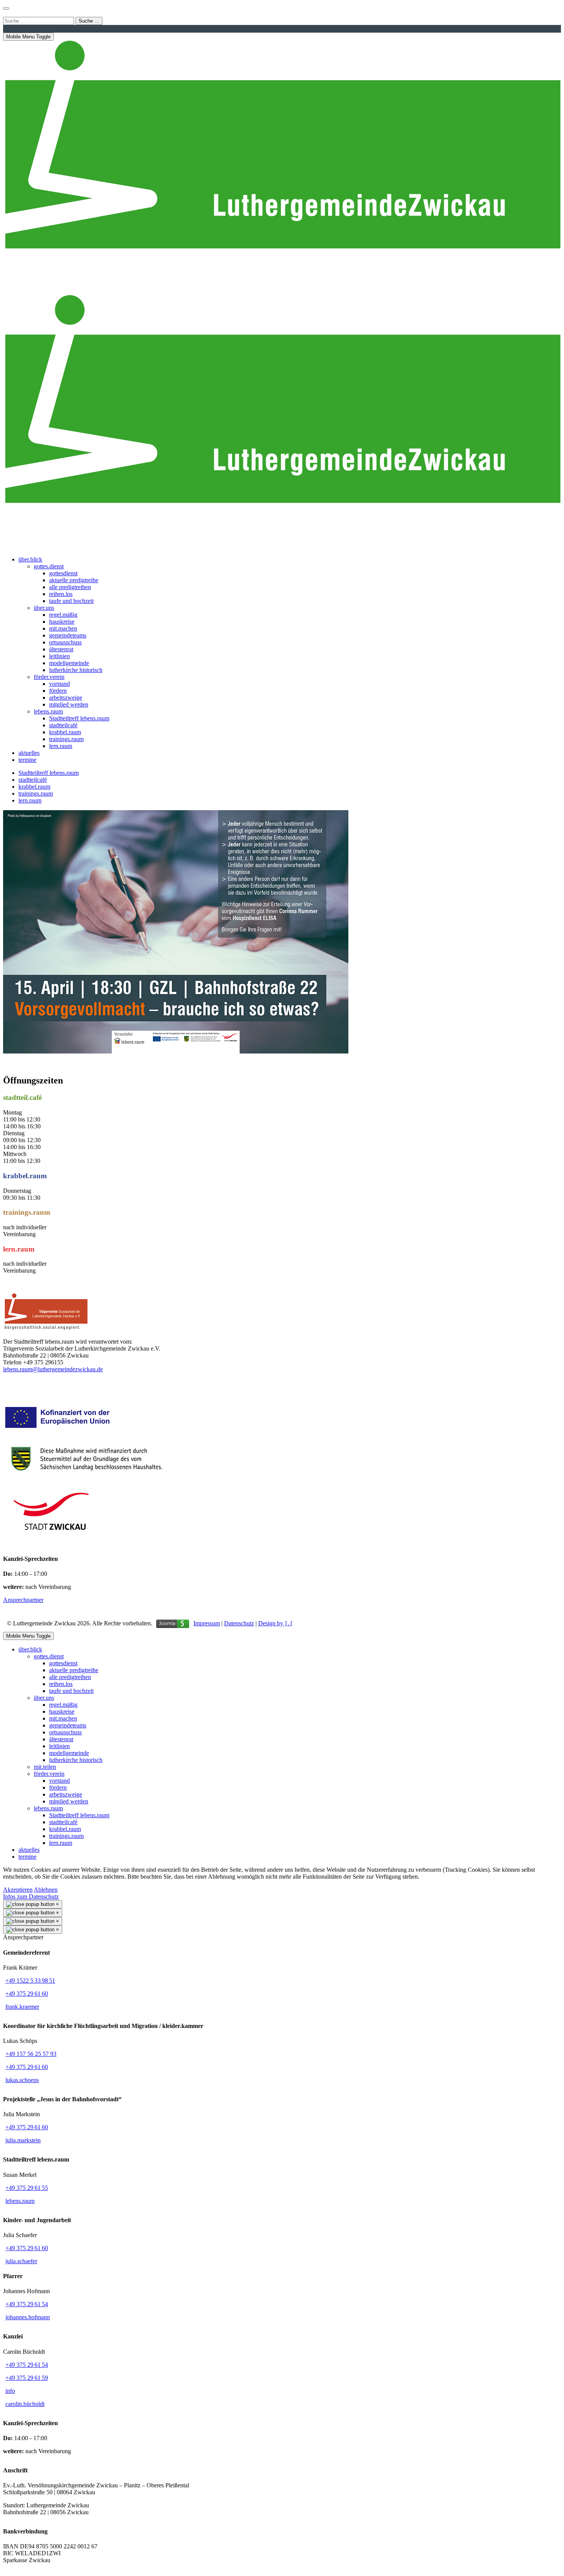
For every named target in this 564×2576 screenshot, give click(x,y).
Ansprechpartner (23, 1600)
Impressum (207, 1623)
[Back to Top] (6, 8)
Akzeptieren (18, 1890)
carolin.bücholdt (25, 2404)
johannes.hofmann (28, 2317)
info (10, 2391)
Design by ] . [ (275, 1623)
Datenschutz (239, 1623)
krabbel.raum (34, 787)
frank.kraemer (22, 2007)
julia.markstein (23, 2140)
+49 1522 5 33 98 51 (30, 1981)
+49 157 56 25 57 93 (31, 2054)
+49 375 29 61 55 (27, 2188)
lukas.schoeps (22, 2080)
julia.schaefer (21, 2261)
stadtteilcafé (33, 780)
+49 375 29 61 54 (27, 2304)
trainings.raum (36, 793)
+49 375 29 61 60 (27, 1994)
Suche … (89, 21)
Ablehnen (46, 1890)
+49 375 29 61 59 (27, 2378)
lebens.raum (20, 2201)
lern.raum (30, 800)
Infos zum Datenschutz (31, 1896)
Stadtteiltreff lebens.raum (49, 773)
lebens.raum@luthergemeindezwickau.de (53, 1369)
